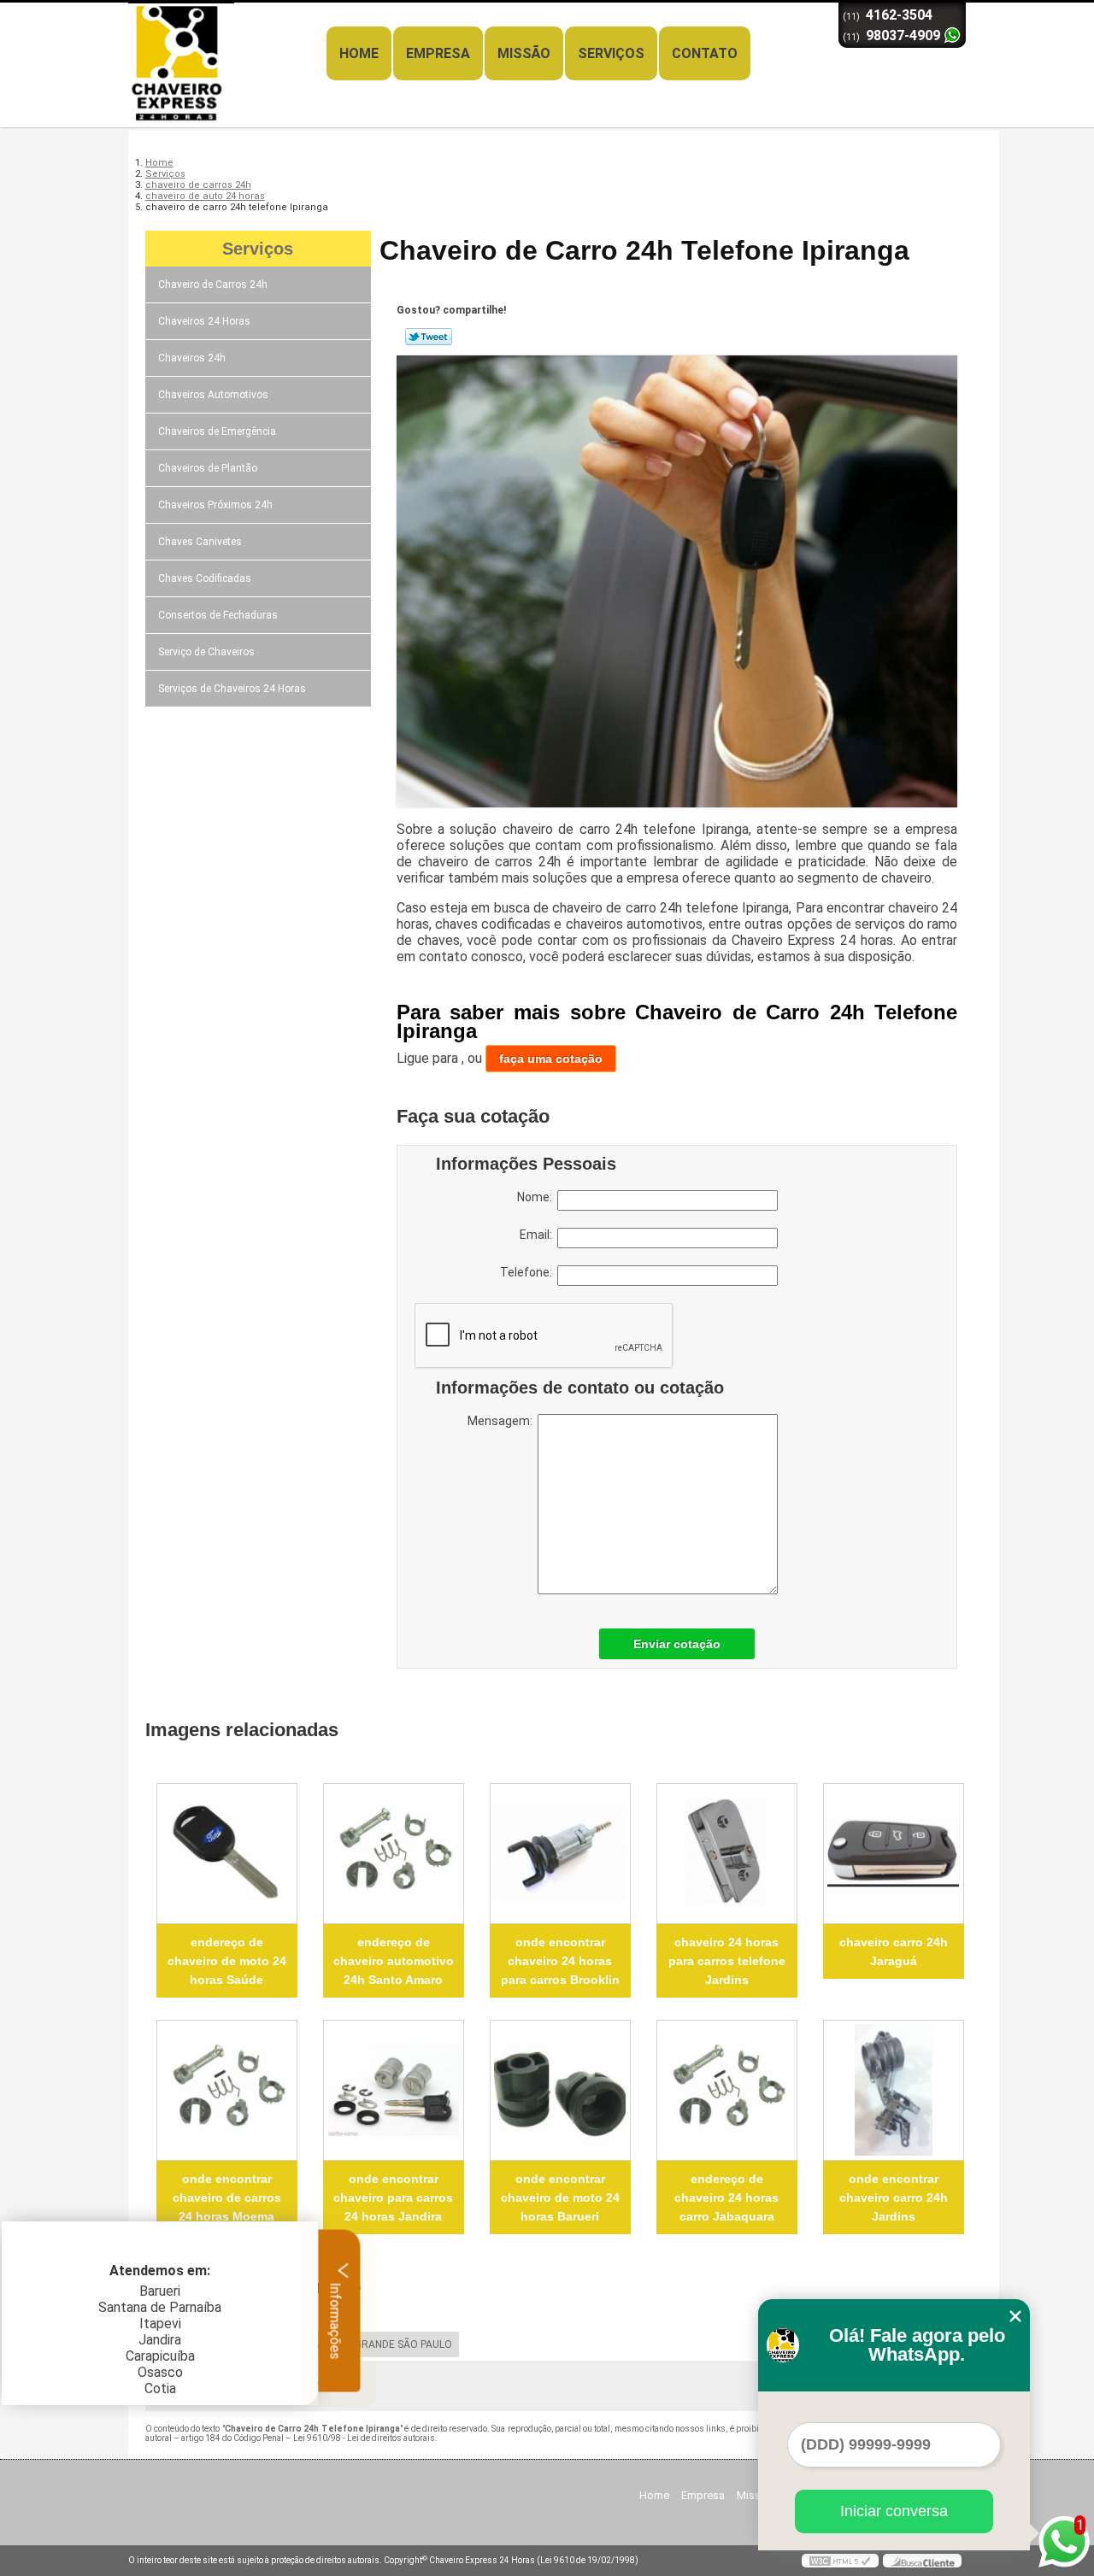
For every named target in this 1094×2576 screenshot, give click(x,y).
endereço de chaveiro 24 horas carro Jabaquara (726, 2198)
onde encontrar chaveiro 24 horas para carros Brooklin (560, 1961)
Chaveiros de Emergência (217, 431)
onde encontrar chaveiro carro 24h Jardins (894, 2198)
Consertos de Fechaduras (218, 615)
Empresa (438, 53)
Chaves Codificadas (205, 578)
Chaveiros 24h (192, 358)
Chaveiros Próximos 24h (215, 505)
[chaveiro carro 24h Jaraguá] (894, 1854)
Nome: (537, 1197)
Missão (524, 53)
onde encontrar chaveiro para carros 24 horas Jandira (393, 2198)
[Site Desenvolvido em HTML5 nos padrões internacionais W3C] (840, 2561)
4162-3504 (899, 15)
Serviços (611, 53)
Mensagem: (503, 1421)
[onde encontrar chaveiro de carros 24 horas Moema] (227, 2090)
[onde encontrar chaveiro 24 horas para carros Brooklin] (560, 1854)
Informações (335, 2319)
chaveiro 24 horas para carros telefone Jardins (727, 1961)
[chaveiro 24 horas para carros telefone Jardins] (727, 1854)
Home (359, 53)
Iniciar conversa (894, 2511)
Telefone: (529, 1272)
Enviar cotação (677, 1644)
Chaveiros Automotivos (213, 395)
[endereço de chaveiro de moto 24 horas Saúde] (227, 1854)
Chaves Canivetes (200, 542)
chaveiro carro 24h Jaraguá (894, 1951)
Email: (538, 1235)
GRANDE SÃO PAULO (403, 2344)
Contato (705, 53)
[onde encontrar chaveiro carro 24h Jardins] (894, 2090)
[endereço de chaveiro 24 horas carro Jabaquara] (727, 2090)
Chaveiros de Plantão (208, 468)
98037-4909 (903, 35)
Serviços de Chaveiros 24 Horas (232, 689)
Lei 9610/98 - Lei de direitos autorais (364, 2438)
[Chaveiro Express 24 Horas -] (226, 37)
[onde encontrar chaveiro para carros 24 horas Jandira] (394, 2090)
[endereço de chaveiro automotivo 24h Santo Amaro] (394, 1854)
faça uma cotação (551, 1059)
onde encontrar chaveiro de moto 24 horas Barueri (560, 2198)
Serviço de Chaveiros (206, 652)
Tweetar (429, 337)
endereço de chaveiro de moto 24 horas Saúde (227, 1961)
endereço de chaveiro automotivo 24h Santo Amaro (394, 1961)
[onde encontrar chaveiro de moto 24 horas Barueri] (560, 2090)
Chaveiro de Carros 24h (213, 285)
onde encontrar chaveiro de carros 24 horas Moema (227, 2198)
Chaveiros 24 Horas (204, 321)
